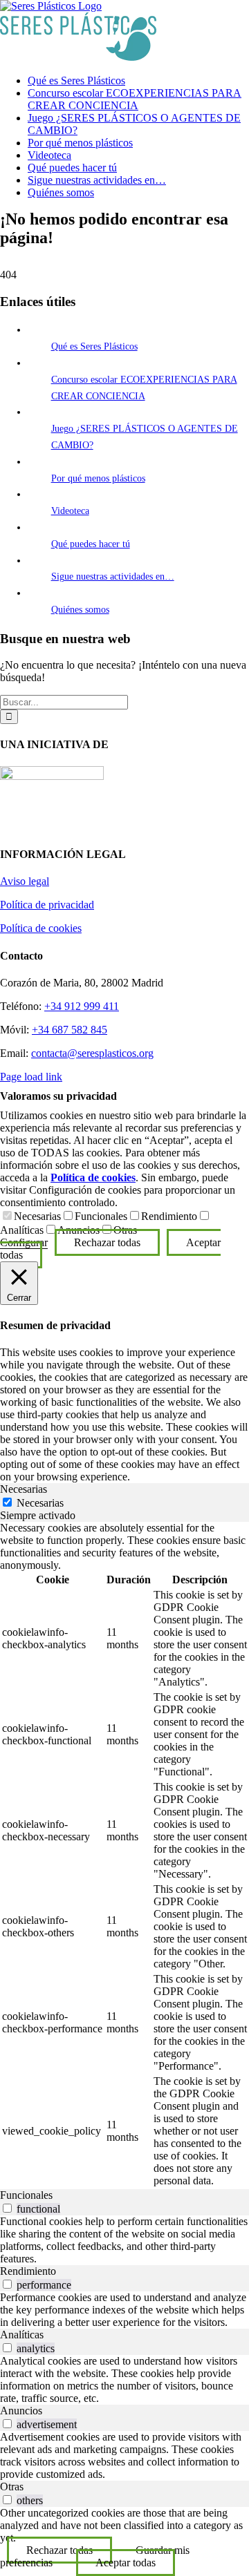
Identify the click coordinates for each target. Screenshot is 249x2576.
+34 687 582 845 (70, 1030)
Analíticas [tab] (22, 2335)
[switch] (7, 2208)
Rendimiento (169, 1216)
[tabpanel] (124, 1855)
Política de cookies (41, 928)
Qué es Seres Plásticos (94, 346)
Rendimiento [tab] (28, 2271)
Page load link (31, 1077)
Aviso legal (25, 881)
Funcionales (101, 1216)
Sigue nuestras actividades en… (113, 576)
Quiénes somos (80, 610)
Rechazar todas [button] (107, 1242)
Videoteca (70, 511)
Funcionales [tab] (26, 2195)
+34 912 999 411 (82, 1006)
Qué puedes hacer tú (91, 544)
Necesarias (37, 1216)
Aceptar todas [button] (126, 2563)
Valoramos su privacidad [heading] (58, 1096)
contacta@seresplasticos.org (92, 1053)
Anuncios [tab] (21, 2411)
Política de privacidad (47, 905)
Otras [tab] (12, 2487)
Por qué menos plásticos (98, 478)
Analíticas (22, 1230)
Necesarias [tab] (24, 1489)
